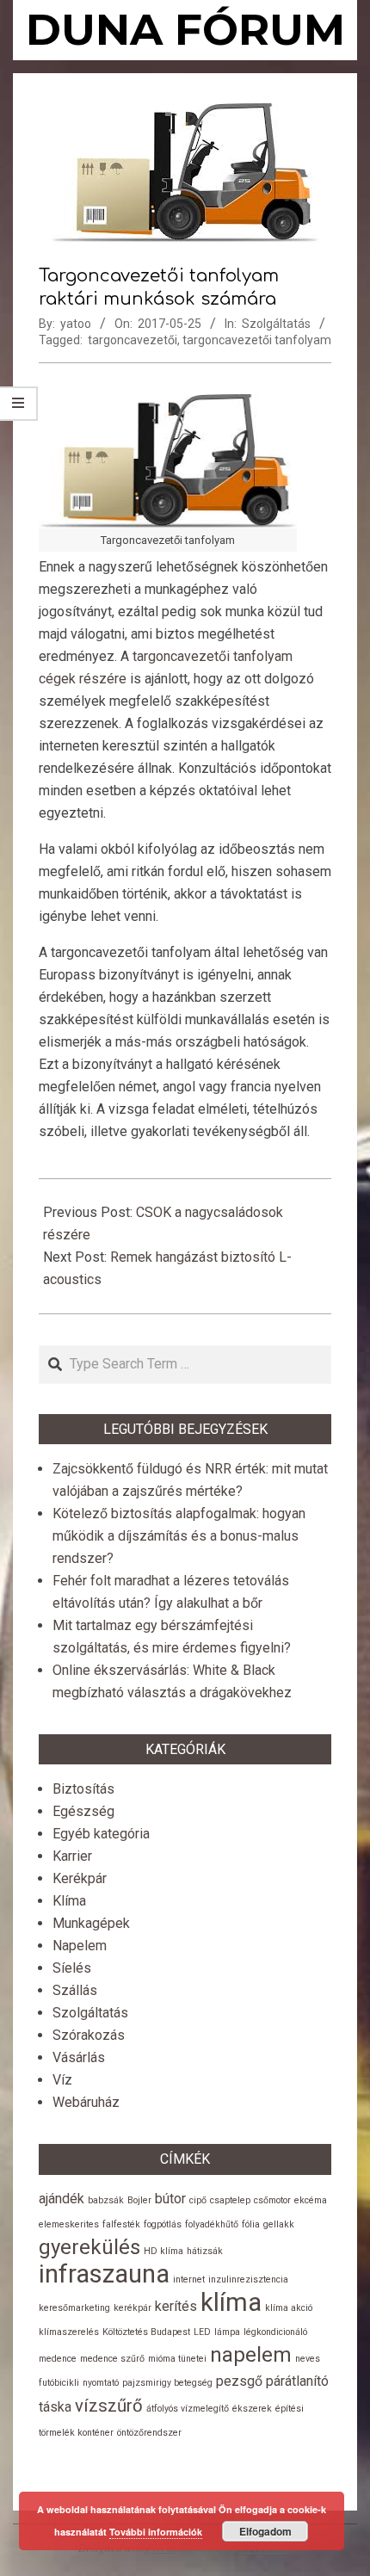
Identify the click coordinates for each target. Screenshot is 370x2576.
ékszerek (252, 2409)
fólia (251, 2224)
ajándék (62, 2199)
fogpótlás (163, 2224)
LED (202, 2332)
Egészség (83, 1811)
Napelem (80, 1946)
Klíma (69, 1901)
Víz (62, 2080)
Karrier (72, 1856)
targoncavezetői (133, 340)
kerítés (176, 2306)
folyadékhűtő (212, 2224)
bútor (170, 2199)
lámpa (227, 2332)
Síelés (72, 1968)
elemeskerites (69, 2224)
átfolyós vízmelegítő (188, 2409)
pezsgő (239, 2381)
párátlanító (297, 2381)
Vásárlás (79, 2057)
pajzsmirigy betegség (167, 2383)
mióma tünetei (177, 2359)
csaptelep (230, 2200)
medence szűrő (112, 2359)
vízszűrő (109, 2406)
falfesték (121, 2224)
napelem (251, 2355)
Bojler (139, 2200)
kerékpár (133, 2308)
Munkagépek (91, 1923)
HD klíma (163, 2251)
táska (55, 2407)
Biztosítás (83, 1789)
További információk (156, 2532)
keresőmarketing (74, 2308)
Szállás (75, 1990)
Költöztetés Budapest (146, 2332)
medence (58, 2359)
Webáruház (86, 2102)
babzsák (106, 2200)
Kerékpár (80, 1878)
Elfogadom (265, 2531)
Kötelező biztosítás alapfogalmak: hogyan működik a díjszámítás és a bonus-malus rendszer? (179, 1536)
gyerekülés (89, 2247)
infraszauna (104, 2274)
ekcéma (311, 2200)
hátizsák (205, 2251)
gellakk (279, 2224)
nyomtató (101, 2383)
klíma (231, 2302)
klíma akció (289, 2308)
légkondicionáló (275, 2332)
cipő (198, 2200)
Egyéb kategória (101, 1834)
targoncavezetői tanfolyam (257, 340)
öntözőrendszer (149, 2433)
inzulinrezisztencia (248, 2279)
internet (189, 2279)
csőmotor (272, 2200)
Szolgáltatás (276, 324)
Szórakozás (89, 2035)
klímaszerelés (69, 2332)
